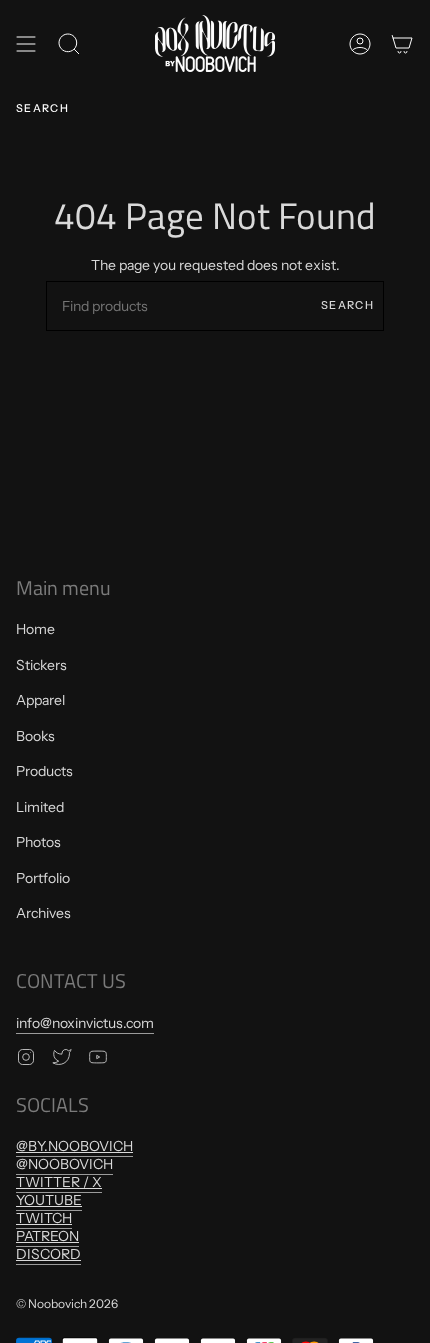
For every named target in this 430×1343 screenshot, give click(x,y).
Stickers (41, 665)
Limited (40, 807)
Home (35, 629)
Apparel (40, 700)
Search (347, 305)
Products (44, 771)
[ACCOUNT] (360, 43)
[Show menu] (26, 43)
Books (35, 736)
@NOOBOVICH (64, 1164)
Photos (38, 842)
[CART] (402, 43)
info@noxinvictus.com (85, 1023)
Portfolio (43, 878)
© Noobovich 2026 (67, 1303)
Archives (43, 913)
